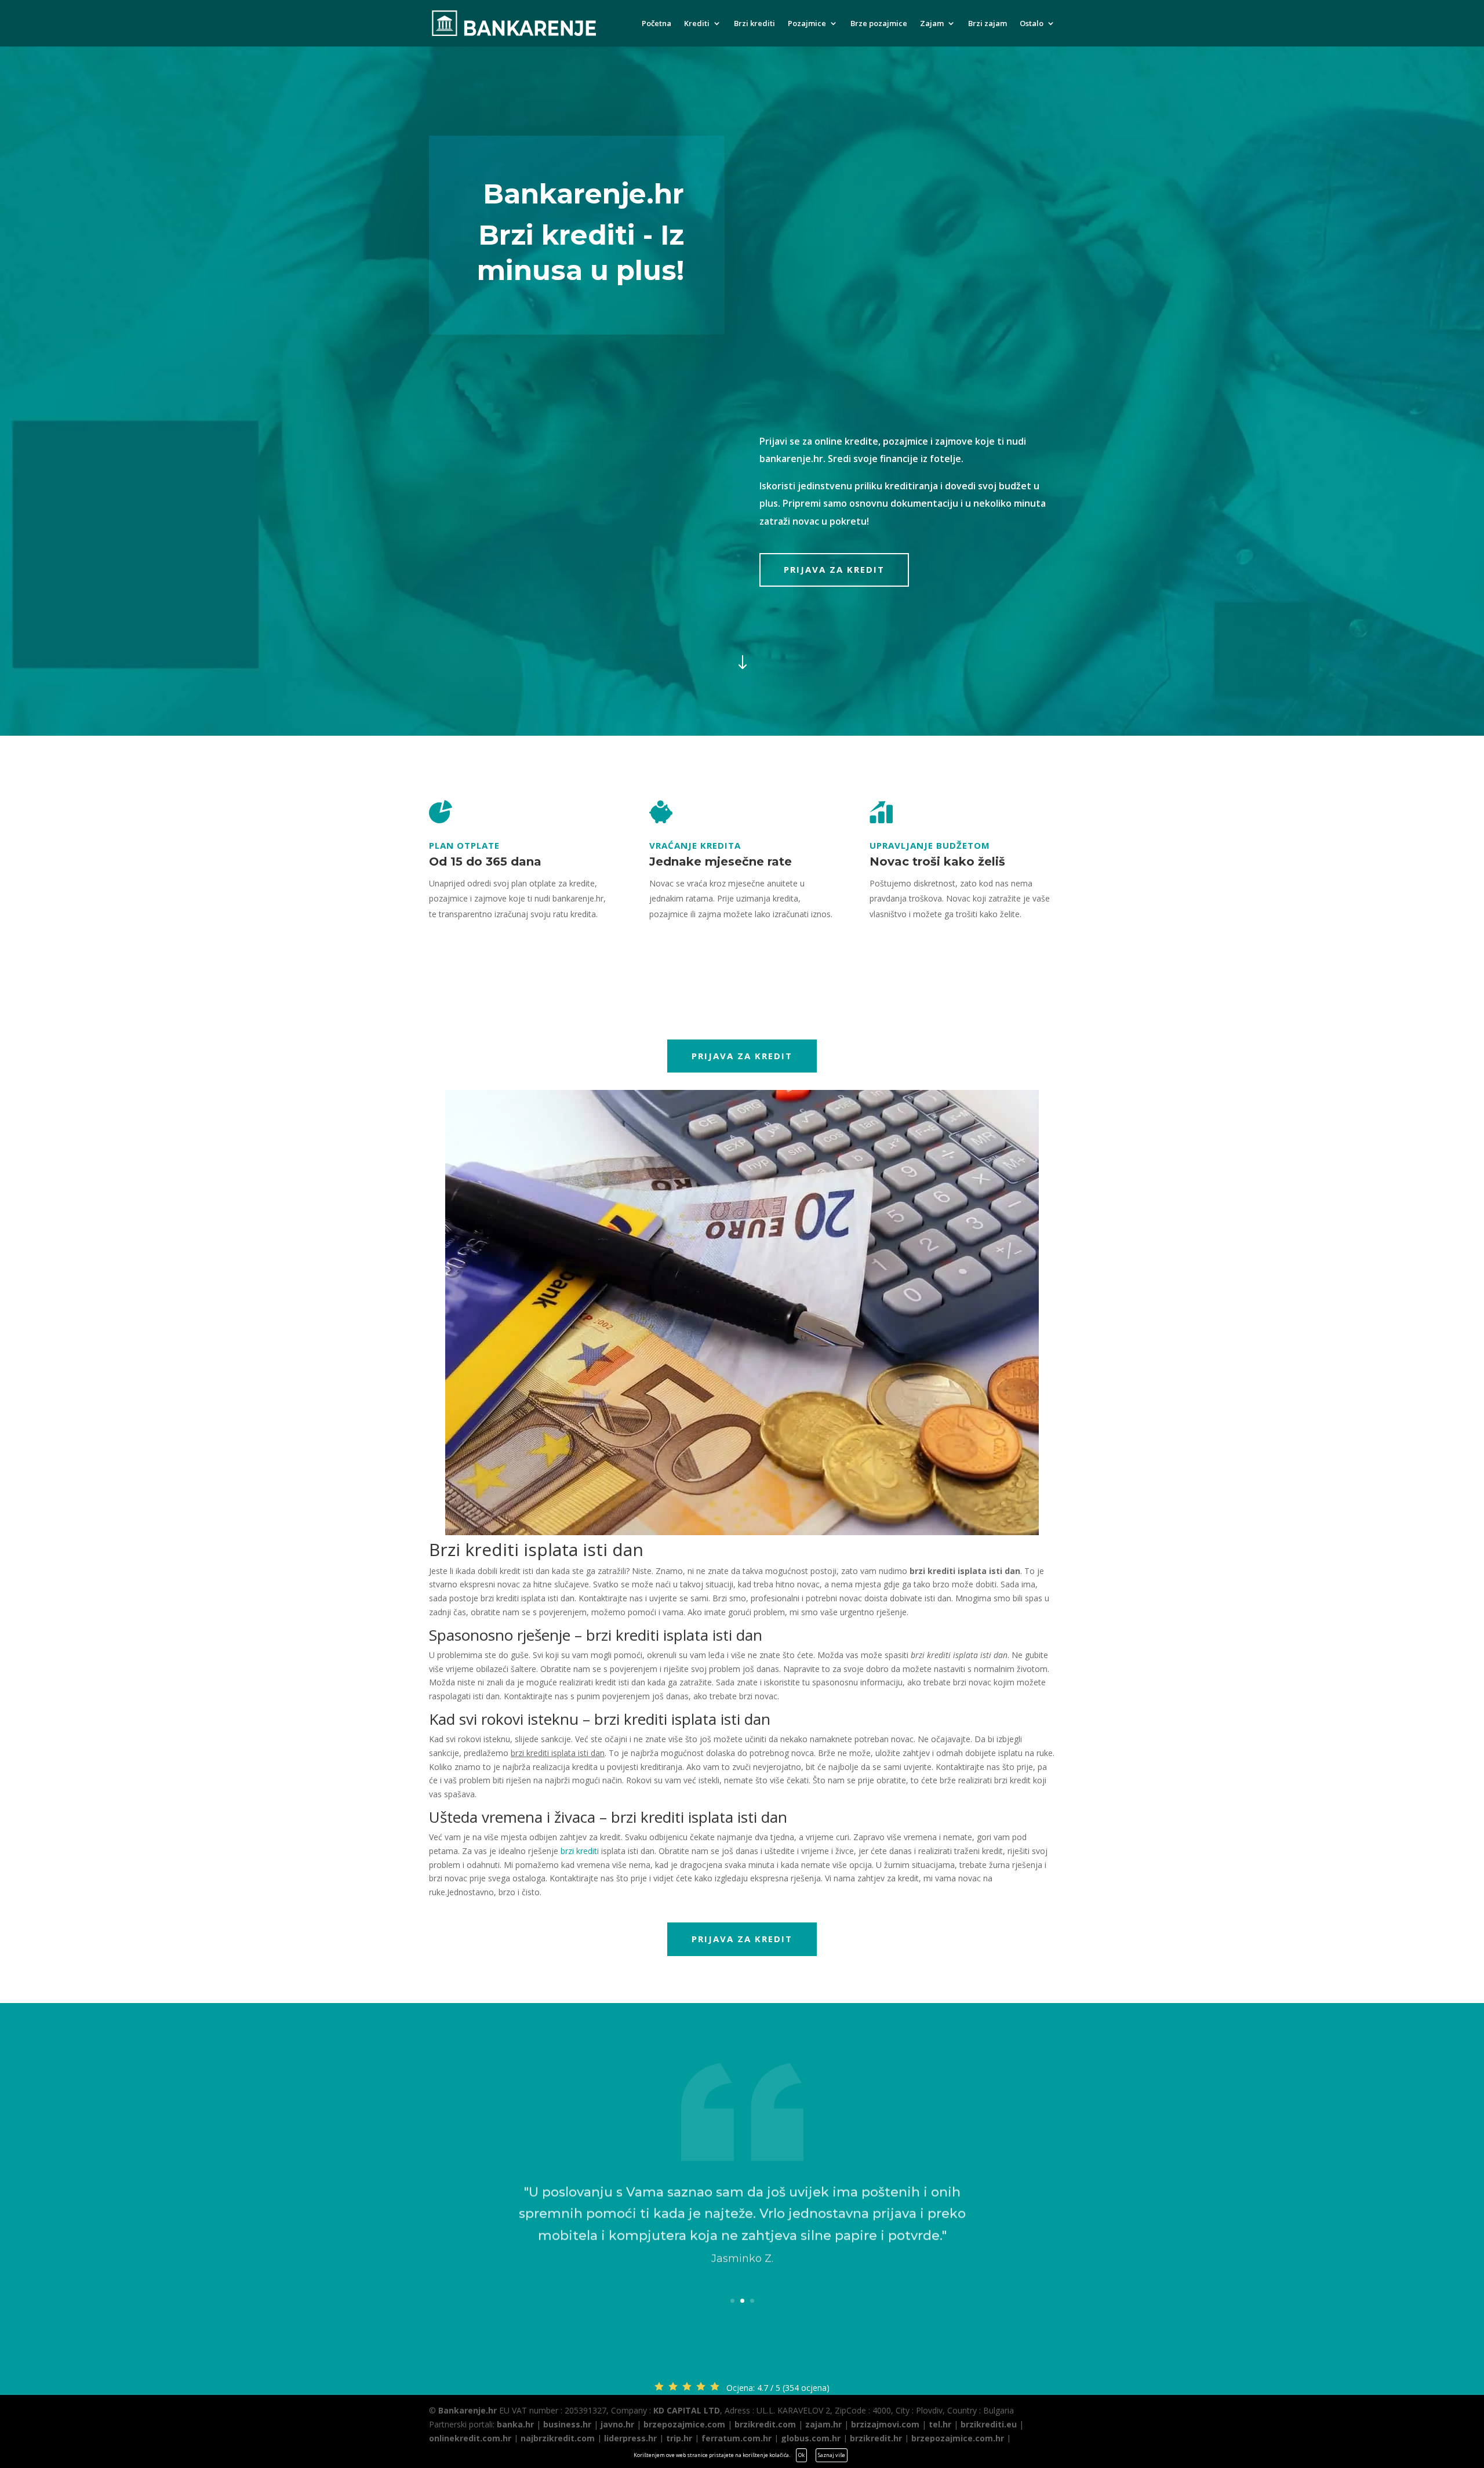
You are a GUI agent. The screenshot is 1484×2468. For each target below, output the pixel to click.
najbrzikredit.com (558, 2438)
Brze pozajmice (879, 24)
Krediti (697, 24)
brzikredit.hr (876, 2438)
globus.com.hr (811, 2438)
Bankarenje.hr (468, 2410)
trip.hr (679, 2438)
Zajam (932, 24)
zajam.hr (823, 2424)
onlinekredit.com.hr (470, 2438)
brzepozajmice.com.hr (958, 2438)
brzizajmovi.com (885, 2424)
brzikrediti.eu (989, 2424)
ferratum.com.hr (736, 2438)
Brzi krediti (754, 24)
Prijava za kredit (834, 569)
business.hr (567, 2424)
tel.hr (940, 2424)
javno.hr (617, 2424)
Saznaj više (832, 2455)
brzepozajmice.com (684, 2424)
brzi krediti (580, 1851)
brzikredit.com (765, 2424)
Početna (656, 24)
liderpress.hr (630, 2438)
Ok (801, 2455)
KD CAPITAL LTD (687, 2410)
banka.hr (515, 2424)
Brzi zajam (987, 24)
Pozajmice (807, 24)
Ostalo (1032, 24)
